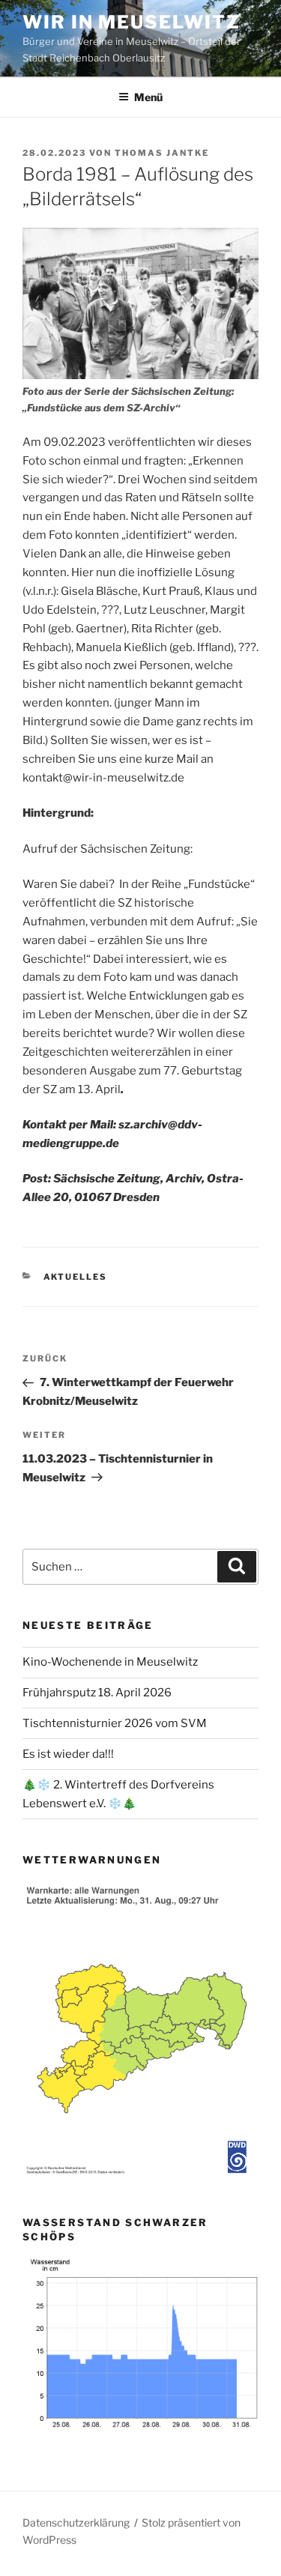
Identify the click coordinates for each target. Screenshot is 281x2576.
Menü (148, 97)
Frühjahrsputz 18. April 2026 (97, 1693)
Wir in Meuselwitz (132, 22)
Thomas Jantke (162, 153)
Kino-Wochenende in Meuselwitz (110, 1662)
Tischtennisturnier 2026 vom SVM (115, 1723)
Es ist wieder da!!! (68, 1754)
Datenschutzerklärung (76, 2522)
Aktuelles (76, 1277)
